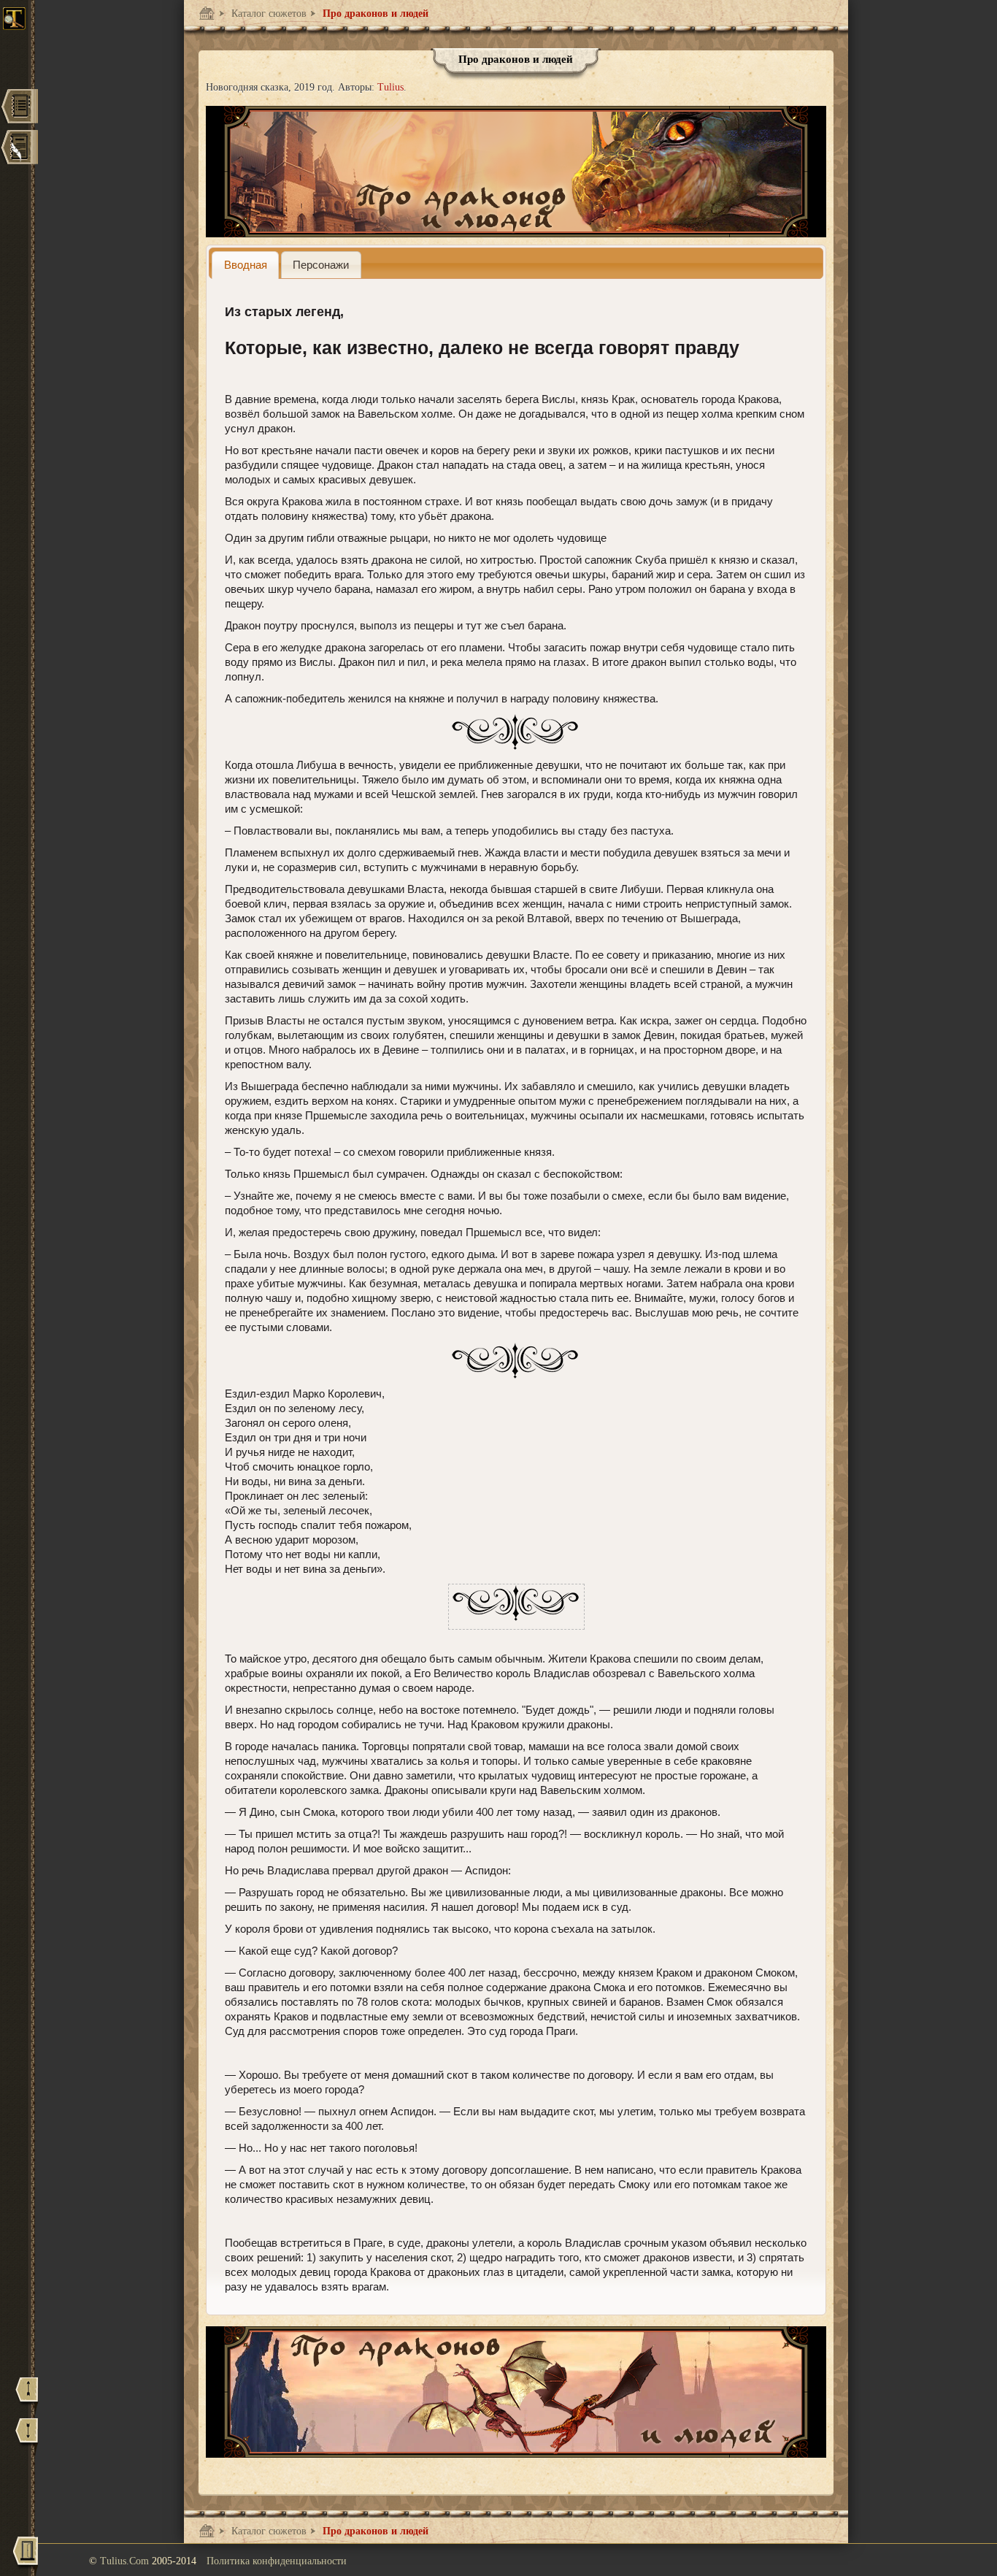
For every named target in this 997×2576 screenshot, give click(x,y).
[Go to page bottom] (27, 2437)
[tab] (245, 265)
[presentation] (245, 265)
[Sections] (19, 108)
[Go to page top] (27, 2396)
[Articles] (19, 149)
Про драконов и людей (374, 14)
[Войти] (26, 2556)
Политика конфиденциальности (277, 2561)
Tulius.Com (126, 2561)
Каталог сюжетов (267, 14)
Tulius (390, 87)
